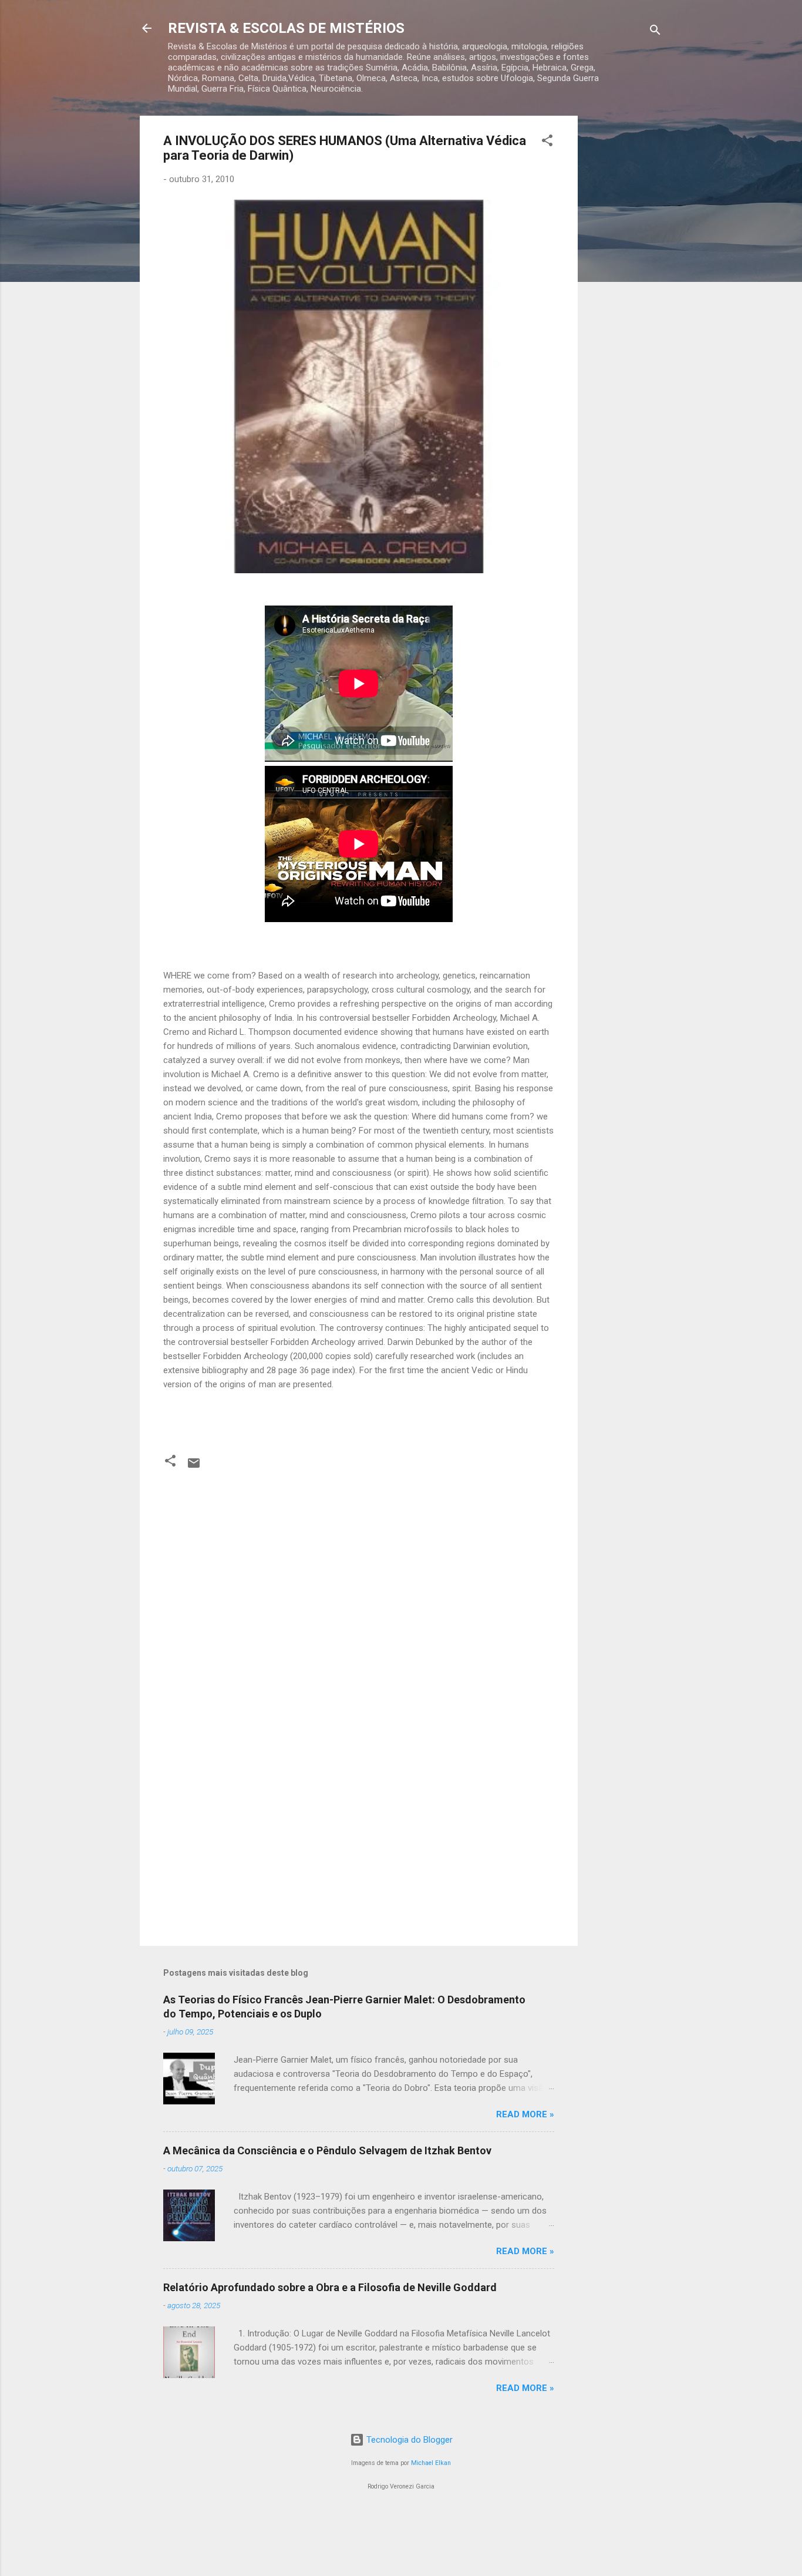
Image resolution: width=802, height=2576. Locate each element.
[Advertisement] (625, 292)
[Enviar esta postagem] (194, 1467)
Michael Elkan (431, 2463)
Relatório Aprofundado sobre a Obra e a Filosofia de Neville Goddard (330, 2287)
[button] (547, 142)
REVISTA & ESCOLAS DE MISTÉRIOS (286, 28)
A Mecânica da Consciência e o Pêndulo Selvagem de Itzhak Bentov (327, 2150)
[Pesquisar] (655, 32)
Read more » (525, 2114)
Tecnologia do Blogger (408, 2440)
